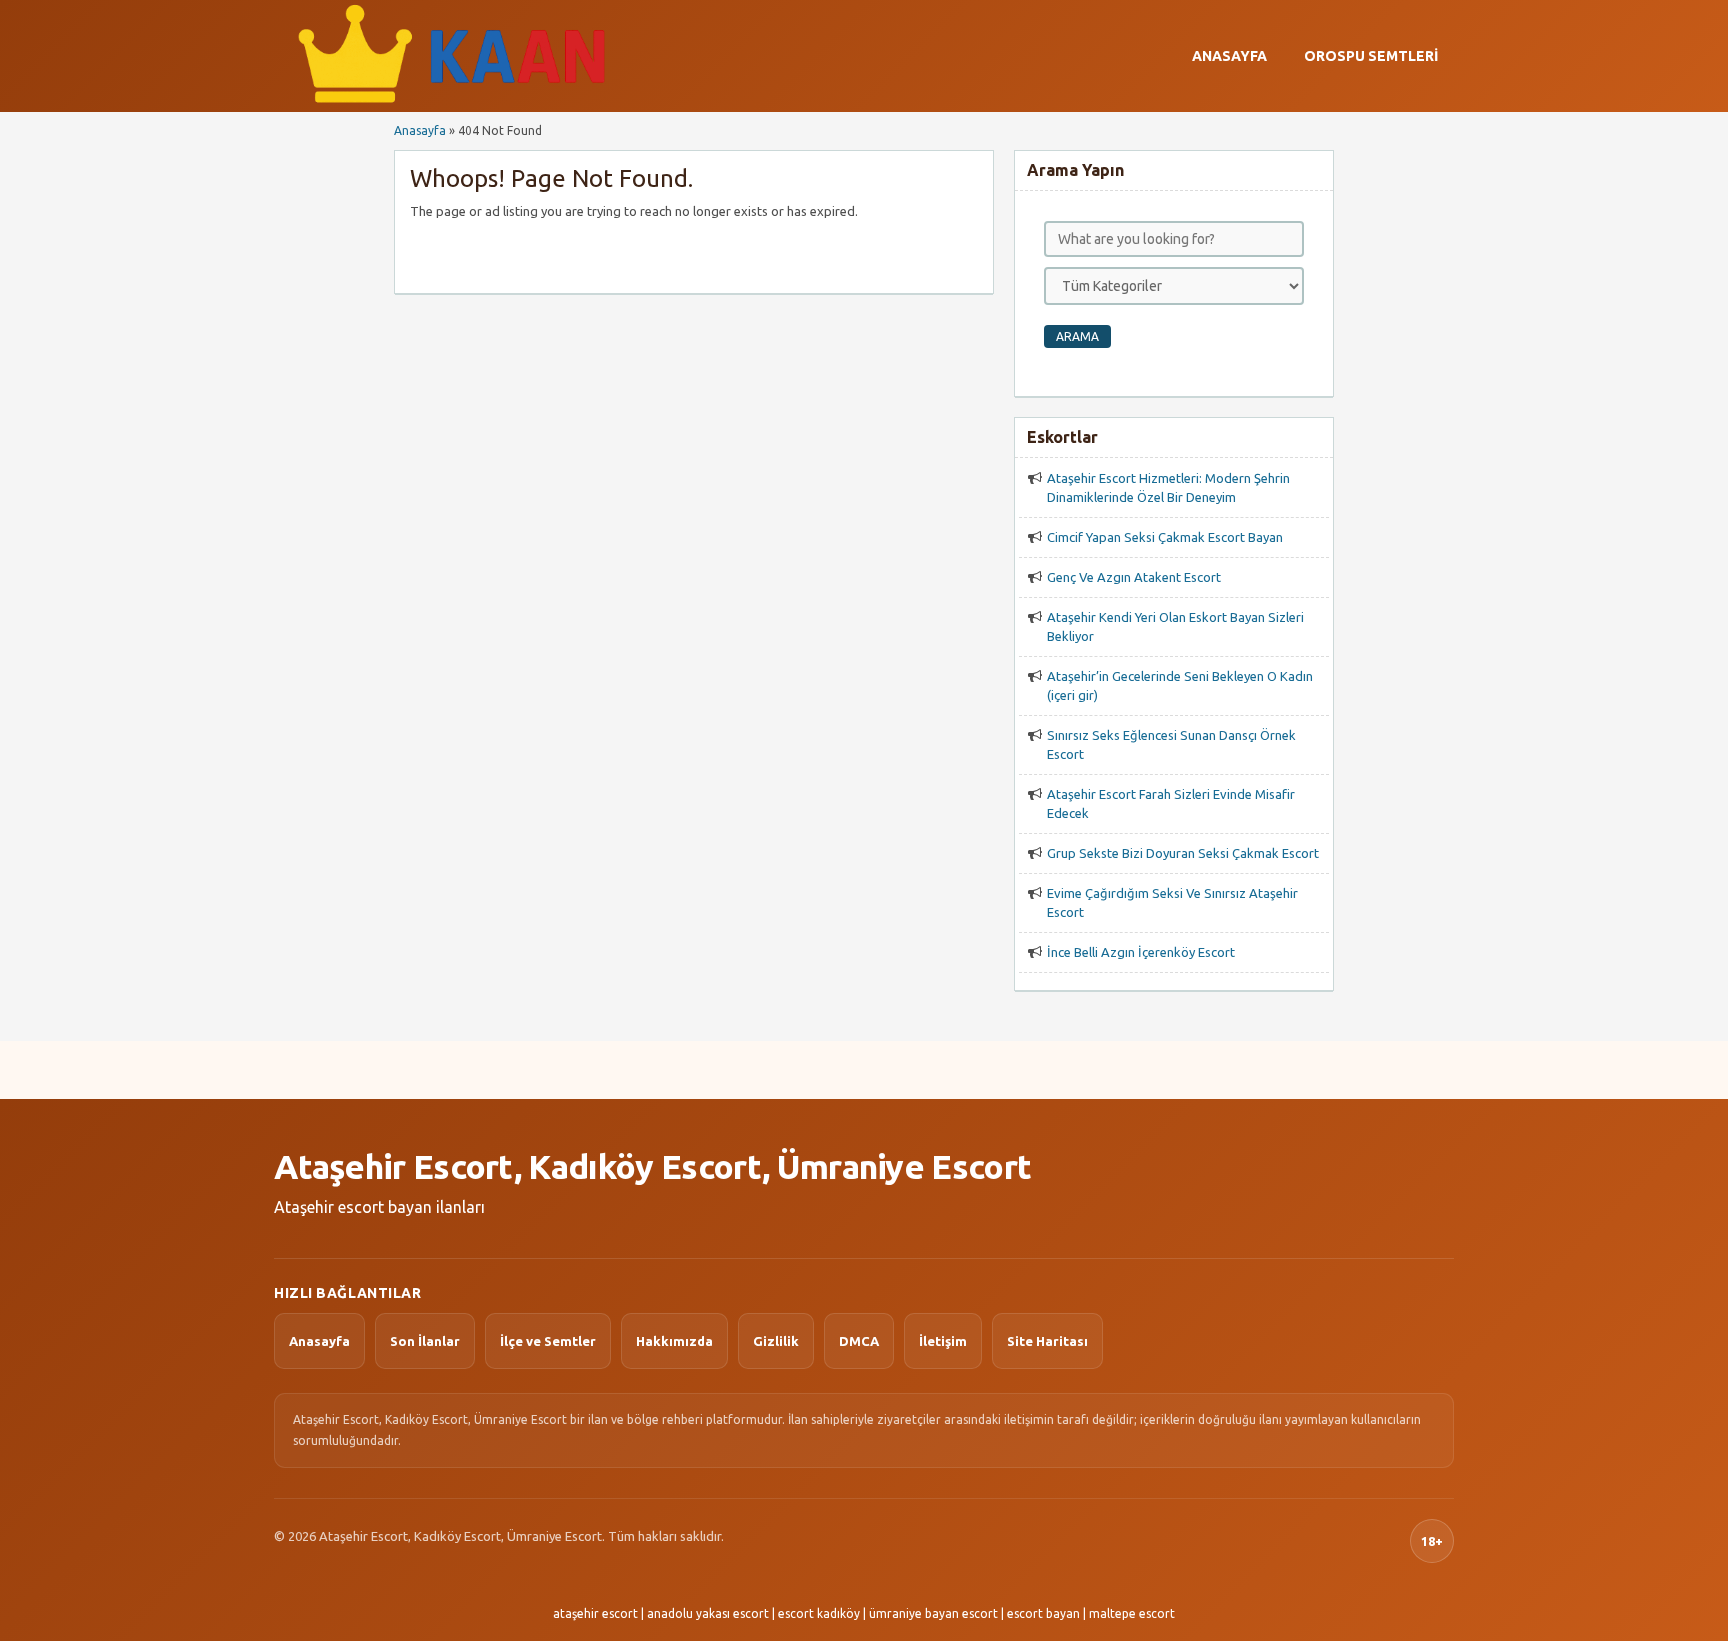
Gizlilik (776, 1341)
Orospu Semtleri (1371, 56)
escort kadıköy (819, 1613)
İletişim (943, 1341)
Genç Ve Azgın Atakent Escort (1134, 577)
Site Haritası (1047, 1341)
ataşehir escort (595, 1613)
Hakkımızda (674, 1341)
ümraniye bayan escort (933, 1613)
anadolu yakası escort (708, 1613)
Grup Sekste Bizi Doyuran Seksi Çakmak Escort (1183, 853)
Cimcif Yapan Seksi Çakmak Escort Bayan (1165, 537)
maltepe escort (1132, 1613)
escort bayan (1043, 1613)
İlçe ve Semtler (548, 1341)
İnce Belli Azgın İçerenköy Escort (1141, 952)
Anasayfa (1229, 56)
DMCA (859, 1341)
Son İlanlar (425, 1341)
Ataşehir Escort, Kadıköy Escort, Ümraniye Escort (652, 1166)
